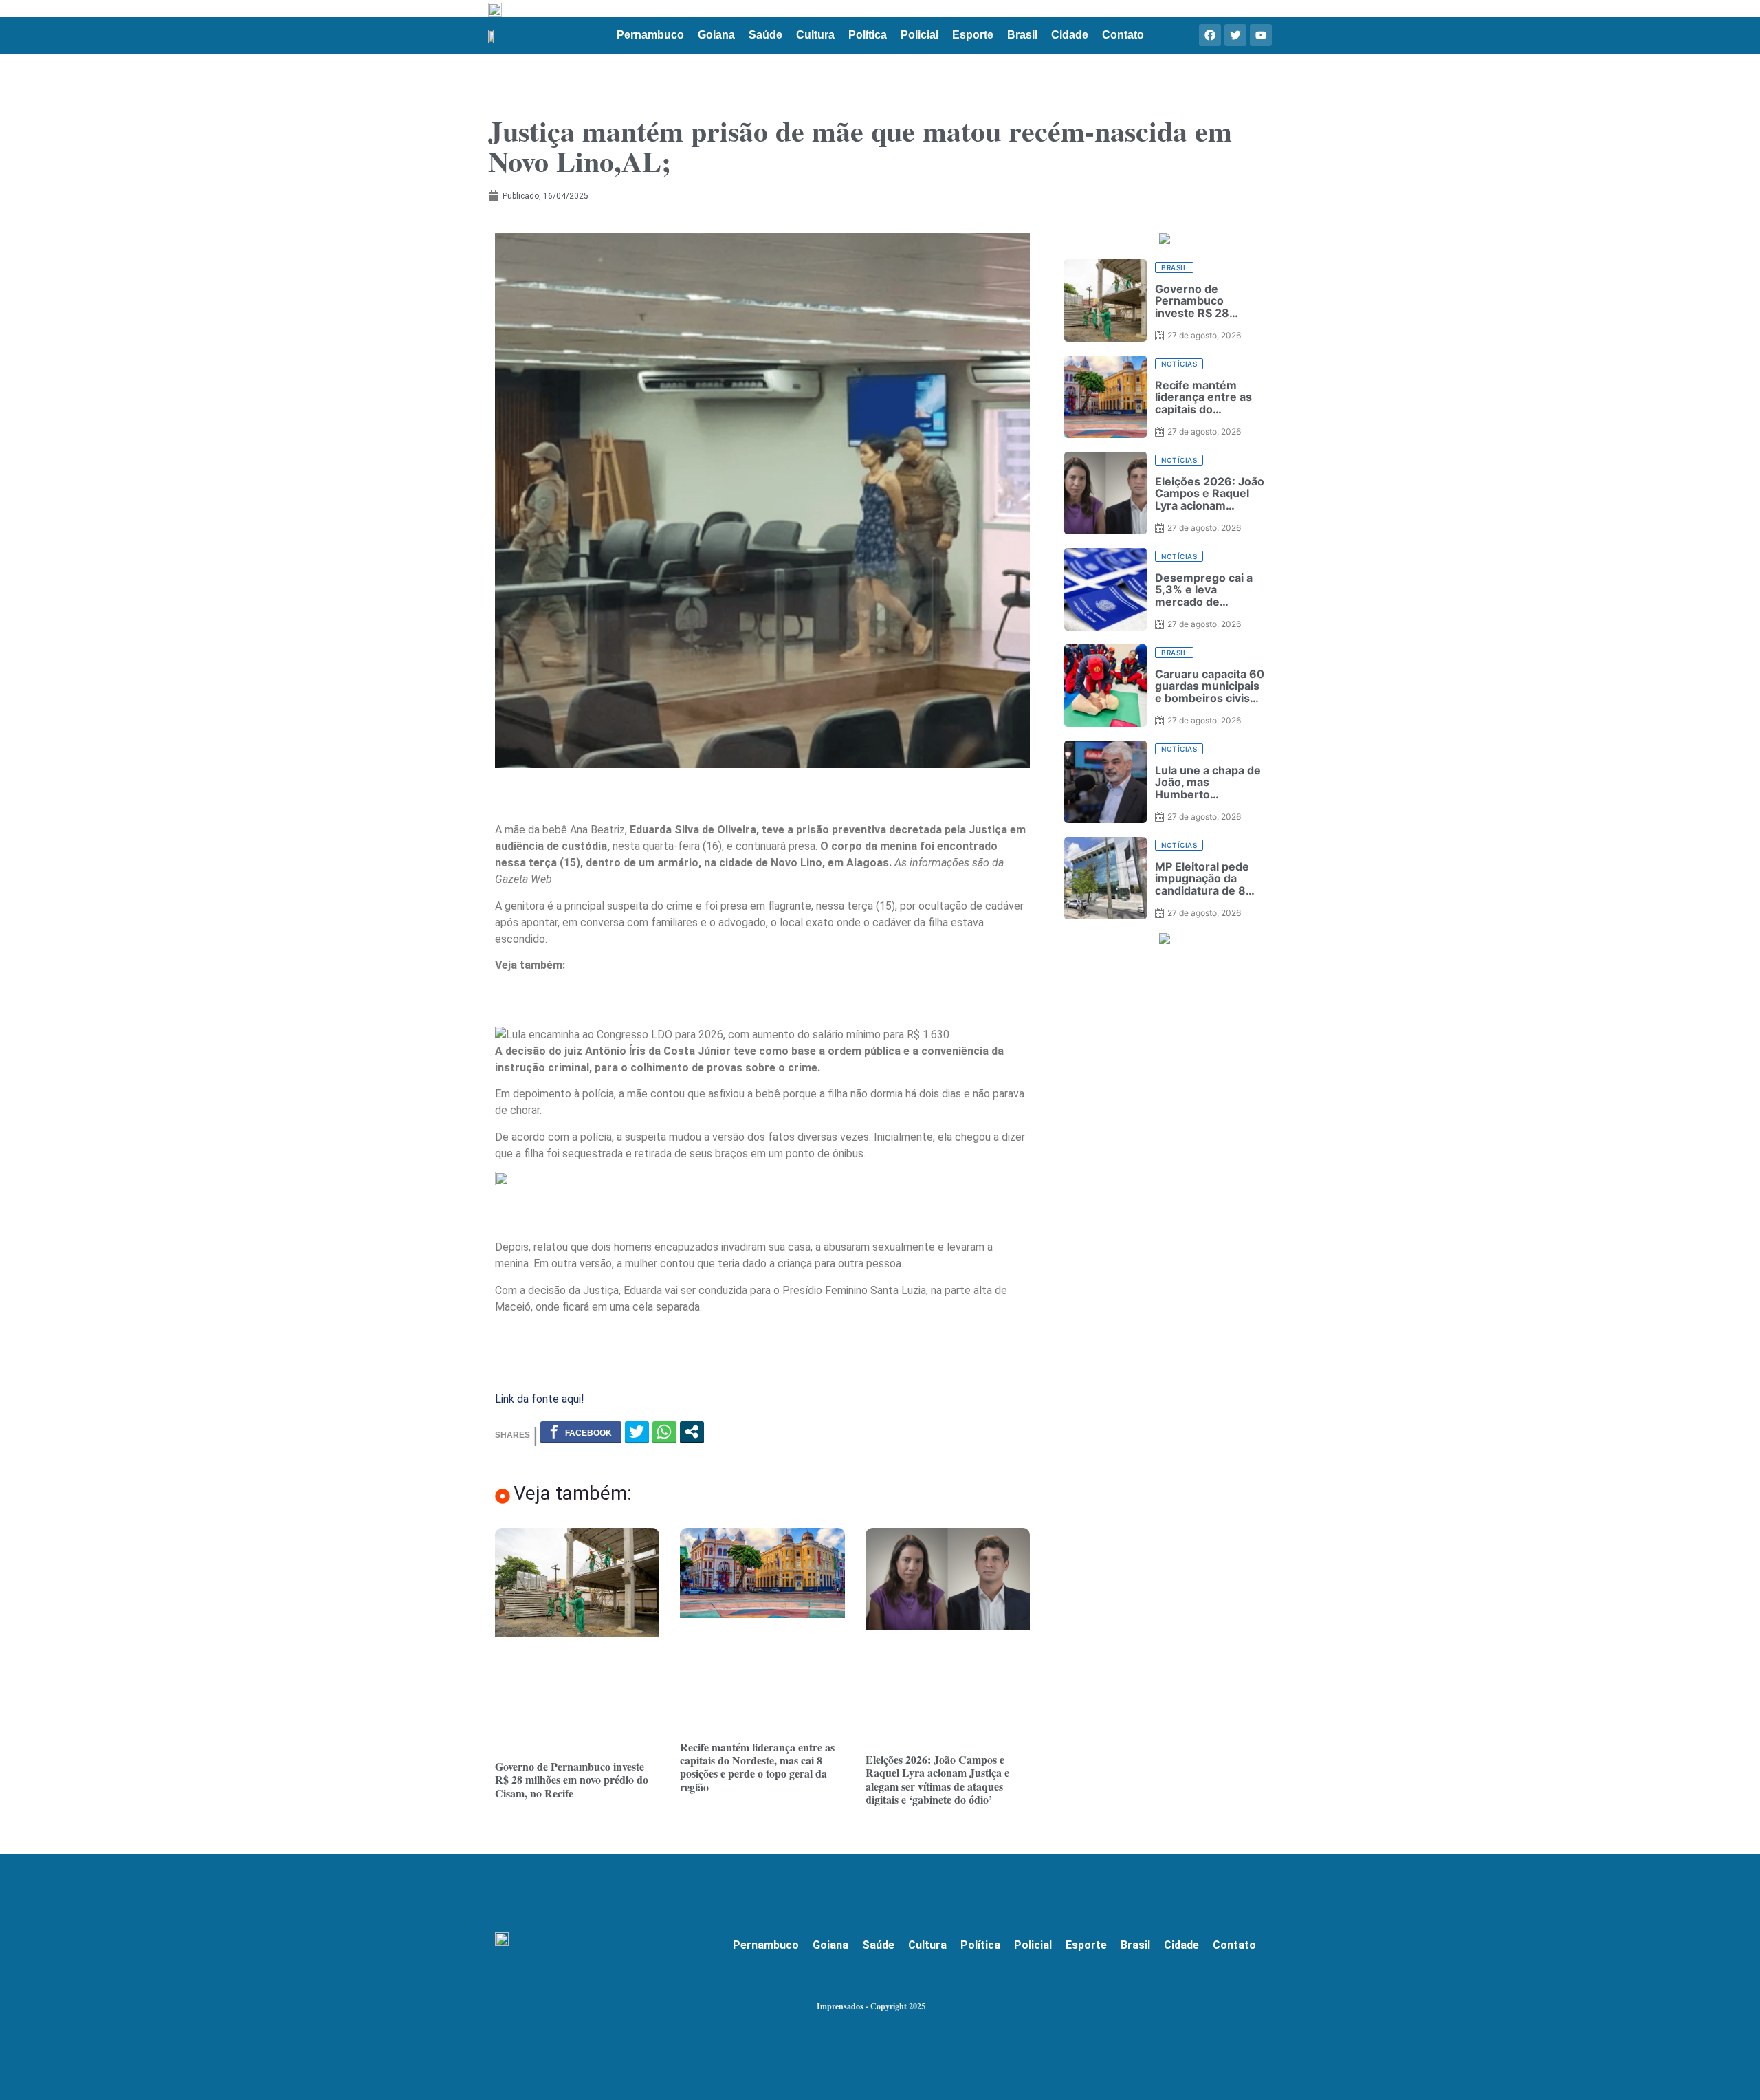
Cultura (815, 35)
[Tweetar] (637, 1432)
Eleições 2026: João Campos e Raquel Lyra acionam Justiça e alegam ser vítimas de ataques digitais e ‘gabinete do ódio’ (937, 1779)
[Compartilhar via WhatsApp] (664, 1432)
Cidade (1070, 35)
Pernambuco (650, 35)
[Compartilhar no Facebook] (581, 1432)
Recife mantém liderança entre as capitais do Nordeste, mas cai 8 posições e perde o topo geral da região (757, 1767)
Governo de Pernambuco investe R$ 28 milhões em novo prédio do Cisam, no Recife (572, 1779)
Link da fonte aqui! (540, 1399)
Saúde (766, 35)
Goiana (716, 35)
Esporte (973, 35)
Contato (1123, 35)
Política (868, 35)
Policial (920, 35)
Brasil (1022, 35)
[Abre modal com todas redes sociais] (692, 1432)
